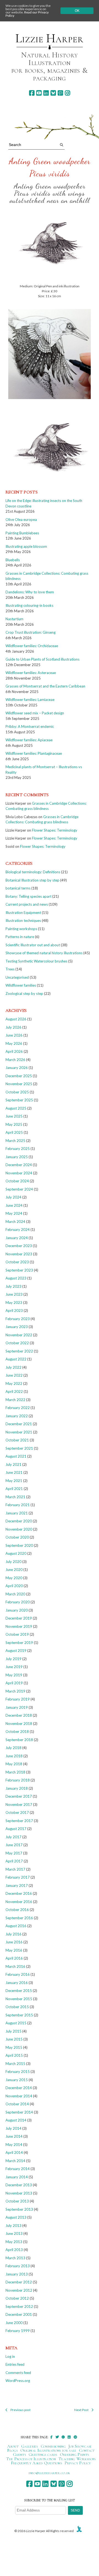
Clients (19, 2454)
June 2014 (14, 2136)
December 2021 (19, 1424)
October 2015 (17, 2007)
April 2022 (14, 1391)
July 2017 (13, 1837)
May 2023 (14, 1303)
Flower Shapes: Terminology (55, 830)
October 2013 (17, 2201)
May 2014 (14, 2145)
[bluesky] (53, 93)
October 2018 (17, 1732)
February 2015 (18, 2072)
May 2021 (14, 1481)
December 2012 (19, 2282)
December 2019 (19, 1618)
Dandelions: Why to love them (30, 592)
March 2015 (15, 2064)
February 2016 (18, 1974)
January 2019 (17, 1707)
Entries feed (15, 2364)
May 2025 (14, 1124)
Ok (77, 11)
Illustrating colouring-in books (29, 605)
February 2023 (18, 1319)
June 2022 (14, 1375)
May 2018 (14, 1764)
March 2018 (15, 1772)
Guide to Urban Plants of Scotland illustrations (42, 659)
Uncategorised (17, 977)
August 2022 (16, 1359)
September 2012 (19, 2306)
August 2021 (16, 1456)
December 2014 (19, 2088)
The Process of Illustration (31, 2459)
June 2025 (14, 1116)
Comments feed (18, 2373)
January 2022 (17, 1416)
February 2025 (18, 1149)
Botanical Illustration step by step (32, 880)
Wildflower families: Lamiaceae (30, 700)
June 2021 (14, 1472)
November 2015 (19, 1999)
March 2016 (15, 1966)
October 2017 (17, 1812)
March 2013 (15, 2258)
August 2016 (16, 1926)
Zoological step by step (24, 994)
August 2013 (16, 2217)
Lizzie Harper (49, 38)
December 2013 (19, 2185)
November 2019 (19, 1626)
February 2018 (18, 1780)
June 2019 (14, 1667)
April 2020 (14, 1586)
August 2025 (16, 1108)
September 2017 (19, 1821)
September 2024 (19, 1189)
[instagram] (68, 93)
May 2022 (14, 1384)
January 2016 (17, 1983)
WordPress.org (18, 2381)
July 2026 (13, 1027)
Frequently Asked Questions (36, 2463)
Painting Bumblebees (22, 533)
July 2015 (13, 2031)
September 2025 (19, 1100)
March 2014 (15, 2161)
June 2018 (14, 1756)
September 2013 (19, 2209)
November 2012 (19, 2290)
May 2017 (14, 1853)
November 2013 (19, 2193)
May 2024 (14, 1213)
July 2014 (13, 2128)
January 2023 (17, 1327)
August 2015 (16, 2023)
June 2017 (14, 1845)
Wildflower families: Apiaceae (29, 740)
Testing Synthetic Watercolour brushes (36, 961)
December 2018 (19, 1715)
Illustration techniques (23, 921)
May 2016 (14, 1950)
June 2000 (14, 2323)
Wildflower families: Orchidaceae (32, 646)
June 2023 (14, 1294)
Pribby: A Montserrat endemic (30, 726)
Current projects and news (27, 904)
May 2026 (14, 1043)
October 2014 (17, 2104)
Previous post (20, 2410)
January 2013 (17, 2274)
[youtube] (39, 93)
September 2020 (19, 1545)
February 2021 (18, 1505)
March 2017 (15, 1869)
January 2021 (17, 1513)
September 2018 (19, 1740)
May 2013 (14, 2242)
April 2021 (14, 1489)
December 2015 (19, 1991)
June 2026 (14, 1035)
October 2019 (17, 1634)
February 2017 (18, 1877)
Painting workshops (21, 929)
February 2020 (18, 1602)
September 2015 (19, 2015)
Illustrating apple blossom (26, 546)
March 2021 (15, 1497)
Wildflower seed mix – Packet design (35, 713)
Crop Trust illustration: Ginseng (31, 632)
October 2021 (17, 1440)
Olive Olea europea (21, 520)
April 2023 (14, 1311)
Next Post (81, 2410)
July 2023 (13, 1286)
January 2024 (17, 1238)
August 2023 (16, 1278)
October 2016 (17, 1910)
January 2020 (17, 1610)
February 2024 (18, 1230)
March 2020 (15, 1594)
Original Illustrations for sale (48, 2450)
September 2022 (19, 1351)
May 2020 (14, 1578)
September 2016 (19, 1918)
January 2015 (17, 2080)
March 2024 (15, 1222)
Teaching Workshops (77, 2459)
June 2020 (14, 1570)
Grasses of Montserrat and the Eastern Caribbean (45, 686)
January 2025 (17, 1157)
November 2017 (19, 1805)
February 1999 (18, 2331)
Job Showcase (80, 2446)
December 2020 (19, 1521)
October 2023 (17, 1262)
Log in (10, 2356)
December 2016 (19, 1893)
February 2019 (18, 1699)
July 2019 (13, 1659)
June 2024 (14, 1205)
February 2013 (18, 2266)
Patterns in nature (20, 937)
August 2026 (16, 1019)
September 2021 (19, 1448)
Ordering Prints (75, 2454)
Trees (10, 969)
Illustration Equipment (23, 913)
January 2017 (17, 1885)
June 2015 (14, 2039)
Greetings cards (43, 2454)
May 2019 (14, 1675)
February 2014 (18, 2169)
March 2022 (15, 1400)
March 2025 (15, 1141)
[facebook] (32, 93)
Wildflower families (21, 985)
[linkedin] (46, 93)
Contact (87, 2450)
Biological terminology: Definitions (33, 872)
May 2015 (14, 2047)
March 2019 (15, 1691)
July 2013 (13, 2226)
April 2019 (14, 1683)
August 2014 (16, 2120)
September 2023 (19, 1270)
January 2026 (17, 1068)
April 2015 (14, 2055)
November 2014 (19, 2096)
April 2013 (14, 2250)
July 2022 (13, 1367)
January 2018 (17, 1788)
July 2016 (13, 1934)
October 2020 (17, 1537)
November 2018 (19, 1724)
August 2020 (16, 1553)
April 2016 (14, 1958)
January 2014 (17, 2177)
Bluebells (13, 560)
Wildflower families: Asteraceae (31, 673)
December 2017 (19, 1796)
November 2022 (19, 1335)
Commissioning (53, 2446)
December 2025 (19, 1076)
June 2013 (14, 2233)
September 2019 (19, 1643)
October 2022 (17, 1343)
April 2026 (14, 1051)
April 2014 (14, 2153)
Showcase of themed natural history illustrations (44, 953)
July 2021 (13, 1464)
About (13, 2446)
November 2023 (19, 1254)
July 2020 (13, 1562)
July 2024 (13, 1197)
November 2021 (19, 1432)
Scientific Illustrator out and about (33, 945)
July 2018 (13, 1748)
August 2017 (16, 1829)
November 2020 (19, 1529)
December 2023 (19, 1246)
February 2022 (18, 1408)
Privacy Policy (78, 2463)
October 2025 (17, 1092)
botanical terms (18, 888)
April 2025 (14, 1132)
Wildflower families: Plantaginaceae (34, 753)
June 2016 (14, 1942)
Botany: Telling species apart (28, 896)
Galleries (30, 2446)
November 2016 (19, 1902)
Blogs (12, 2450)
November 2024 (19, 1173)
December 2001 (19, 2314)
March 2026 (15, 1060)
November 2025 (19, 1084)
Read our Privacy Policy (27, 14)
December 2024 (19, 1165)
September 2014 (19, 2112)
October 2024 (17, 1181)
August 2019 (16, 1651)
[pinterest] (60, 93)
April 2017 (14, 1861)
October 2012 (17, 2298)
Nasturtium (14, 619)
